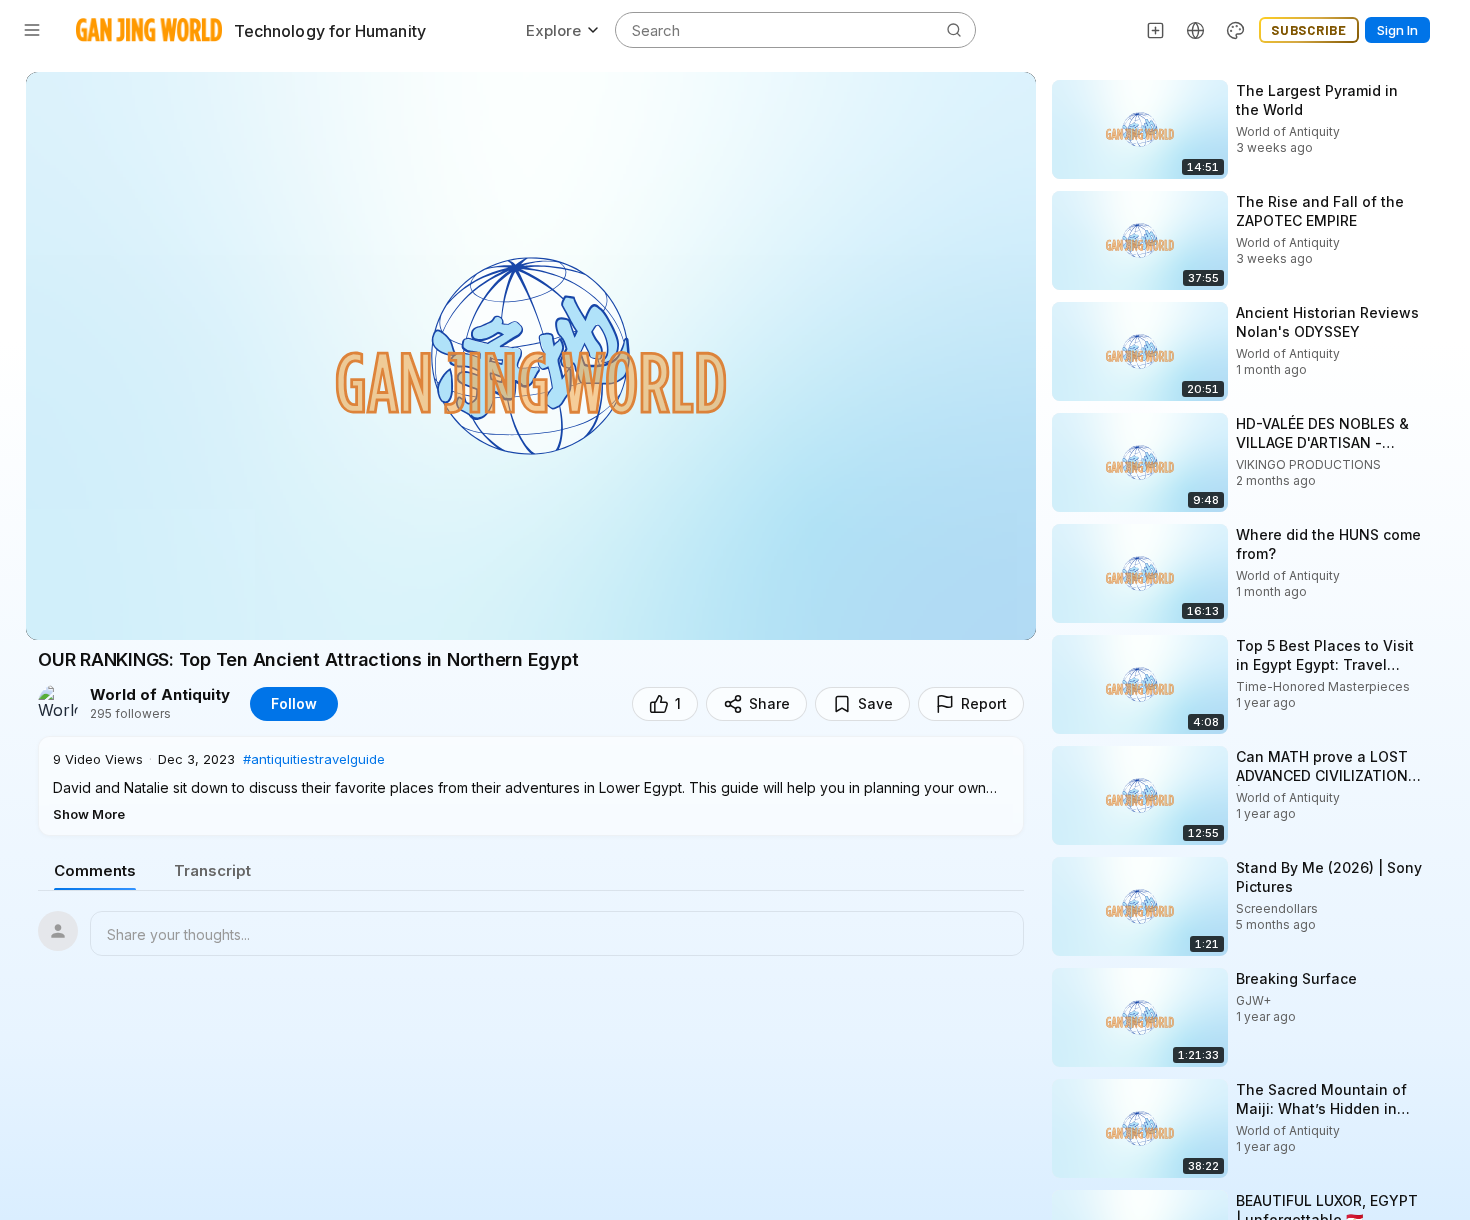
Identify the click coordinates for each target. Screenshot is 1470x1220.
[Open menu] (32, 30)
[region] (531, 356)
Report (984, 703)
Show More (89, 814)
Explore (553, 30)
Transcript (212, 870)
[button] (531, 786)
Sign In (1397, 30)
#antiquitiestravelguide (314, 759)
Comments (95, 870)
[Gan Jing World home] (149, 30)
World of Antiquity (160, 695)
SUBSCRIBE (1309, 30)
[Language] (1196, 30)
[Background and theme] (1236, 30)
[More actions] (1440, 90)
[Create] (1156, 30)
